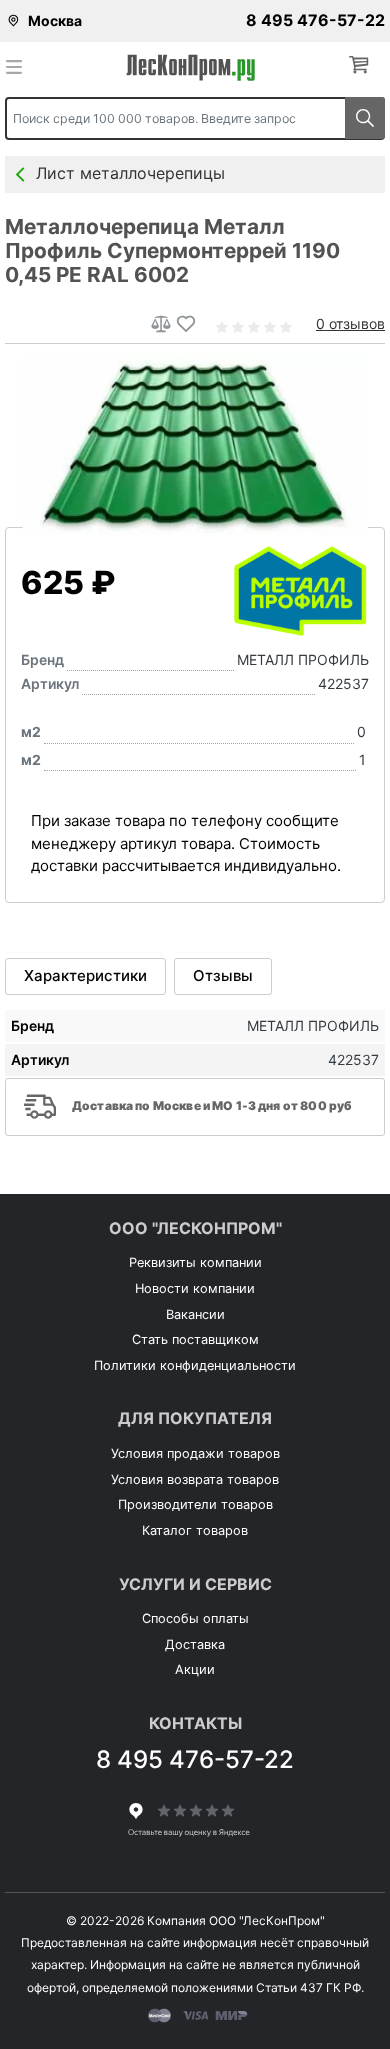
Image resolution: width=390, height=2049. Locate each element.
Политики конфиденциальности (195, 1365)
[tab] (85, 976)
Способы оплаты (195, 1618)
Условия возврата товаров (195, 1479)
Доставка (195, 1644)
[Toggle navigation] (20, 66)
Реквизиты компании (195, 1262)
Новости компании (195, 1288)
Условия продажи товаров (195, 1453)
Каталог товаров (195, 1530)
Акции (195, 1669)
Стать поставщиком (195, 1339)
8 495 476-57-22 (315, 20)
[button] (363, 65)
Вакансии (195, 1314)
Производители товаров (195, 1504)
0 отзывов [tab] (350, 323)
